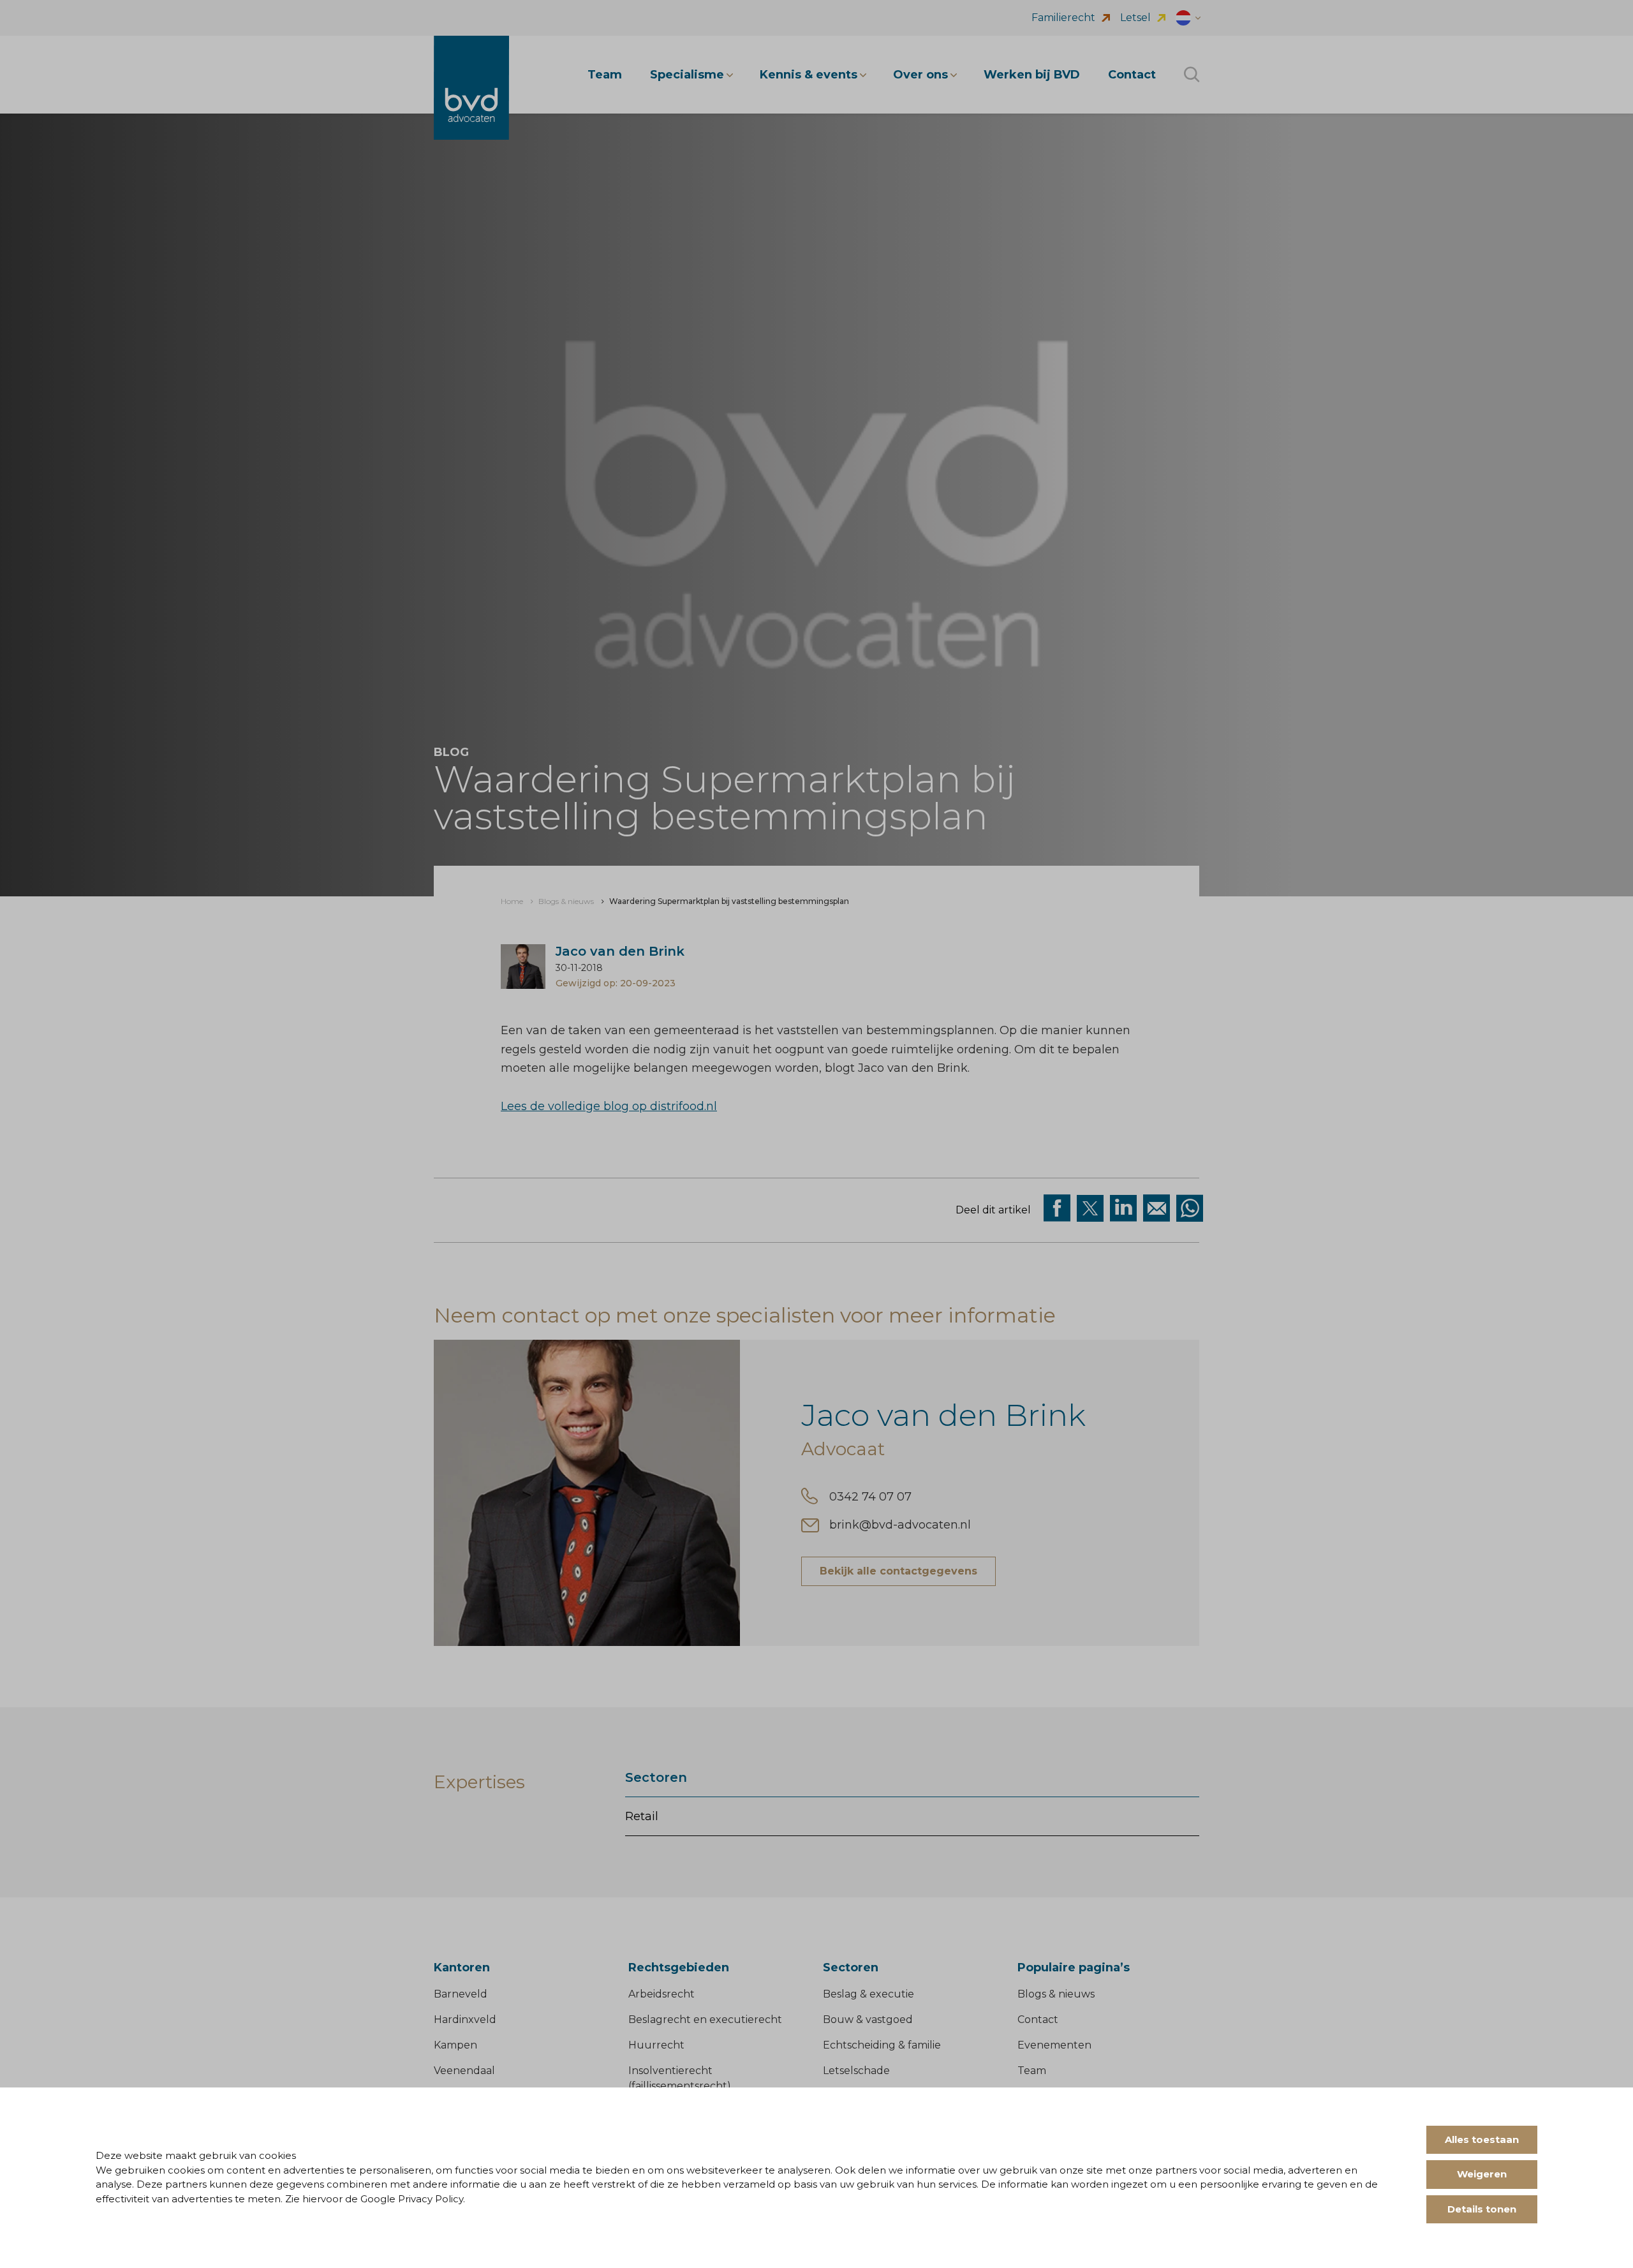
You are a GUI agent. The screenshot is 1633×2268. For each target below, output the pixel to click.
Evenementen (1054, 2045)
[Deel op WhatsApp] (1190, 1208)
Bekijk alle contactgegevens (898, 1571)
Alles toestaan (1482, 2139)
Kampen (455, 2045)
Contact (1038, 2020)
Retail (642, 1816)
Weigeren (1482, 2174)
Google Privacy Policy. (413, 2199)
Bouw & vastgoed (868, 2020)
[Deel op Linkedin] (1123, 1208)
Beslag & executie (868, 1994)
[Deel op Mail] (1156, 1208)
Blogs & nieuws (1056, 1994)
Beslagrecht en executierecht (705, 2020)
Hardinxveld (465, 2020)
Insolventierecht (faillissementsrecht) (680, 2078)
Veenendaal (464, 2071)
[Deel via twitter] (1090, 1208)
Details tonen (1482, 2209)
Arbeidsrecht (661, 1994)
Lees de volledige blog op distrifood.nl (609, 1106)
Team (1032, 2071)
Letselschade (856, 2071)
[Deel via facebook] (1057, 1208)
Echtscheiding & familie (882, 2045)
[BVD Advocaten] (471, 88)
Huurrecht (656, 2045)
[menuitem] (512, 901)
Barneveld (461, 1994)
